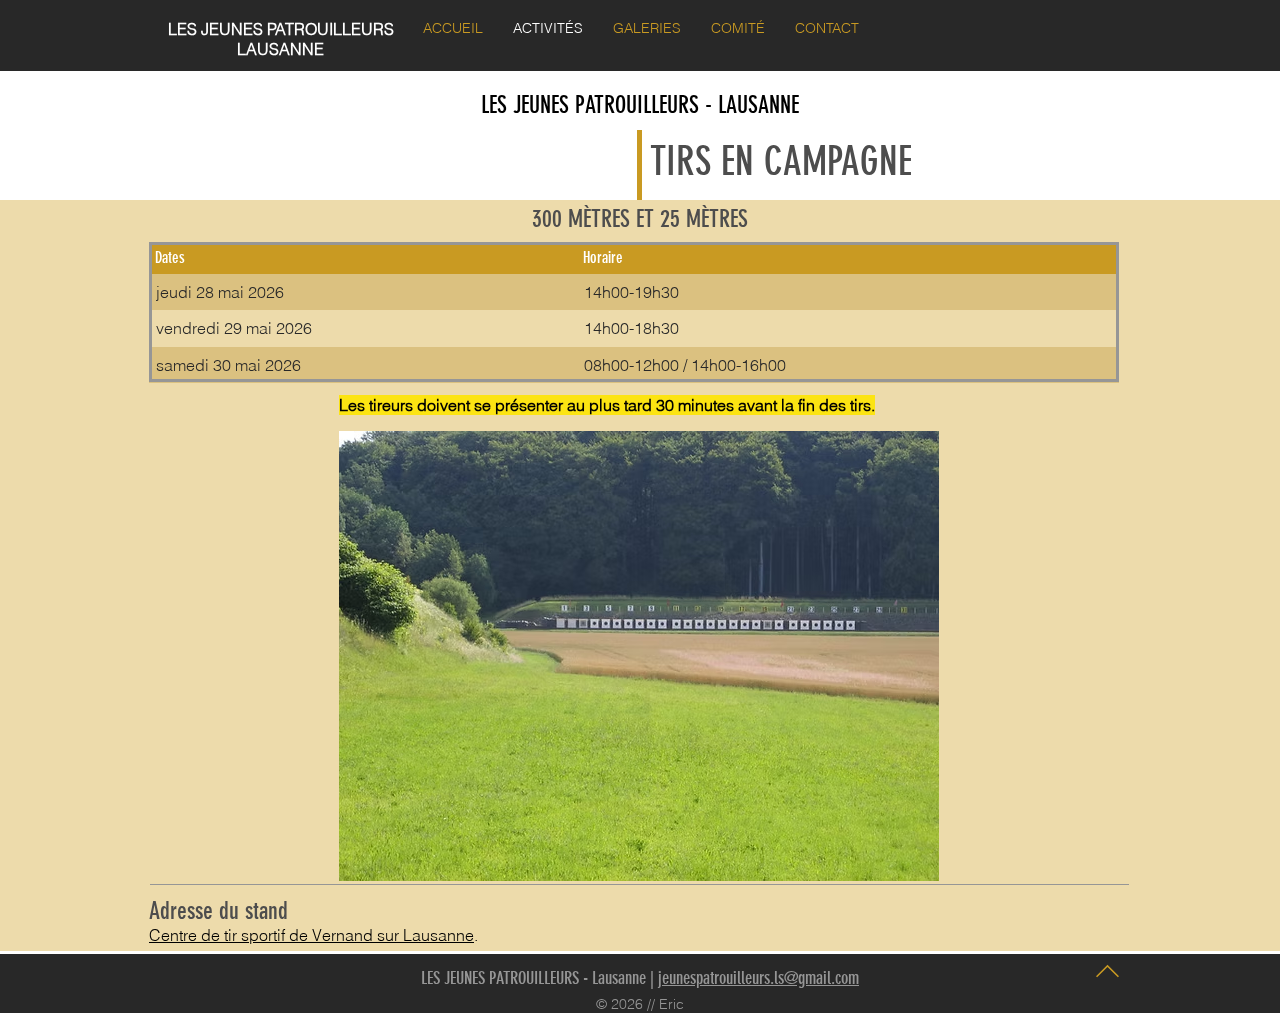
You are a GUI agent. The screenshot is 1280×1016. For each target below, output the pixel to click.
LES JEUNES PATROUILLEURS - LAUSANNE (640, 105)
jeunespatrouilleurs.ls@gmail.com (758, 978)
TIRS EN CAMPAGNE (781, 161)
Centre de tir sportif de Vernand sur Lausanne (311, 935)
